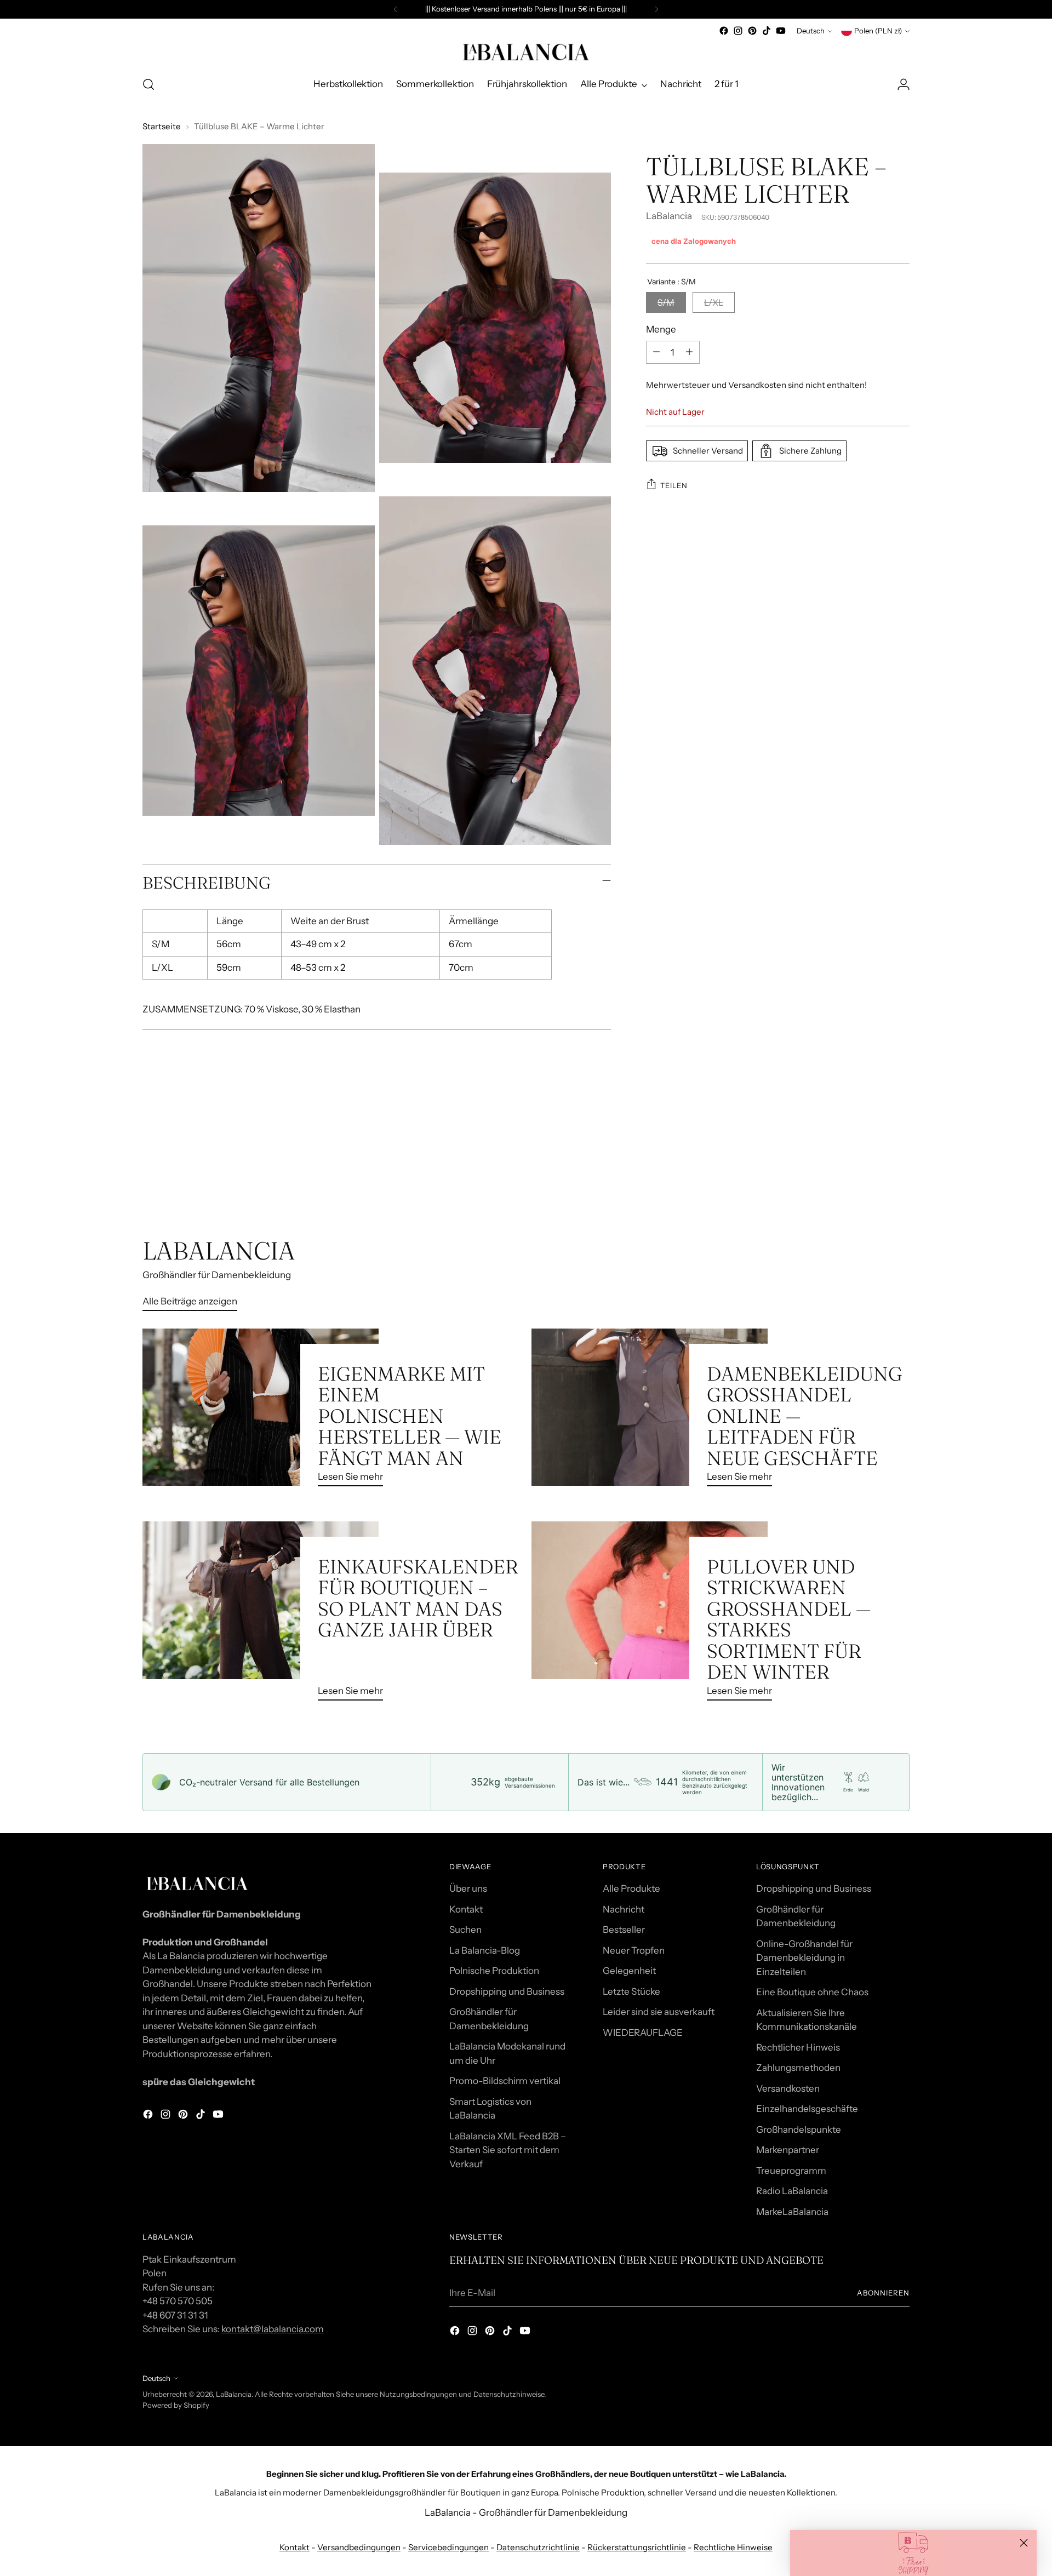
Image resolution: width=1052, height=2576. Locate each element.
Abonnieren (883, 2293)
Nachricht (624, 1909)
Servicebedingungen (448, 2547)
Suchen (465, 1930)
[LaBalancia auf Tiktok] (767, 31)
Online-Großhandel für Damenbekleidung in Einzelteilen (804, 1958)
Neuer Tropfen (634, 1950)
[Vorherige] (396, 9)
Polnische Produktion (494, 1971)
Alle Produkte (631, 1888)
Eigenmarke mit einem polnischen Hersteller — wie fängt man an (410, 1416)
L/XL (714, 302)
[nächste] (656, 9)
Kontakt (466, 1909)
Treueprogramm (791, 2171)
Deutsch (811, 31)
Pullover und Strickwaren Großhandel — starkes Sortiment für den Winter (789, 1619)
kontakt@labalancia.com (273, 2329)
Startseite (162, 126)
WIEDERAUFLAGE (643, 2033)
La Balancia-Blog (485, 1950)
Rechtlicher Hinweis (798, 2047)
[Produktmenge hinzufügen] (689, 352)
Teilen (674, 485)
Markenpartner (788, 2150)
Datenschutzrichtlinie (538, 2547)
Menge (661, 329)
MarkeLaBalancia (792, 2212)
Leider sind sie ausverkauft (659, 2012)
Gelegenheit (629, 1971)
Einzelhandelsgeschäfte (807, 2109)
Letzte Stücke (631, 1991)
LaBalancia (669, 216)
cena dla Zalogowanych (694, 241)
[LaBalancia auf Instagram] (738, 31)
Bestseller (624, 1930)
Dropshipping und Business (507, 1991)
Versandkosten (788, 2088)
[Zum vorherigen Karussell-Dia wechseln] (875, 1178)
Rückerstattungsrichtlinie (637, 2547)
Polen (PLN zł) (878, 31)
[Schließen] (1024, 2543)
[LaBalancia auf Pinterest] (752, 31)
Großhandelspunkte (799, 2130)
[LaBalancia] (526, 52)
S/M (666, 302)
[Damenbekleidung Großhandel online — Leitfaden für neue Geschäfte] (650, 1412)
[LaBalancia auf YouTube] (781, 31)
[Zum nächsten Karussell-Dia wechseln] (900, 1177)
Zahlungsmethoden (798, 2068)
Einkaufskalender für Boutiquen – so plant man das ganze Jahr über (418, 1598)
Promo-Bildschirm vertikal (505, 2081)
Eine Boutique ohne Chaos (812, 1992)
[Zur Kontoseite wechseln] (904, 84)
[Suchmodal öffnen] (148, 84)
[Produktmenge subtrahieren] (656, 352)
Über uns (468, 1888)
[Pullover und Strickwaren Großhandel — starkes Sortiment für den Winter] (650, 1615)
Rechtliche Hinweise (733, 2547)
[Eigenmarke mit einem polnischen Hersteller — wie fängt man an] (261, 1412)
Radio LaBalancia (792, 2191)
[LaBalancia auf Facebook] (724, 31)
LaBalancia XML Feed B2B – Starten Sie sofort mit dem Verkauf (508, 2150)
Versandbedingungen (359, 2547)
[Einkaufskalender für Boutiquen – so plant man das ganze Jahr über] (261, 1615)
